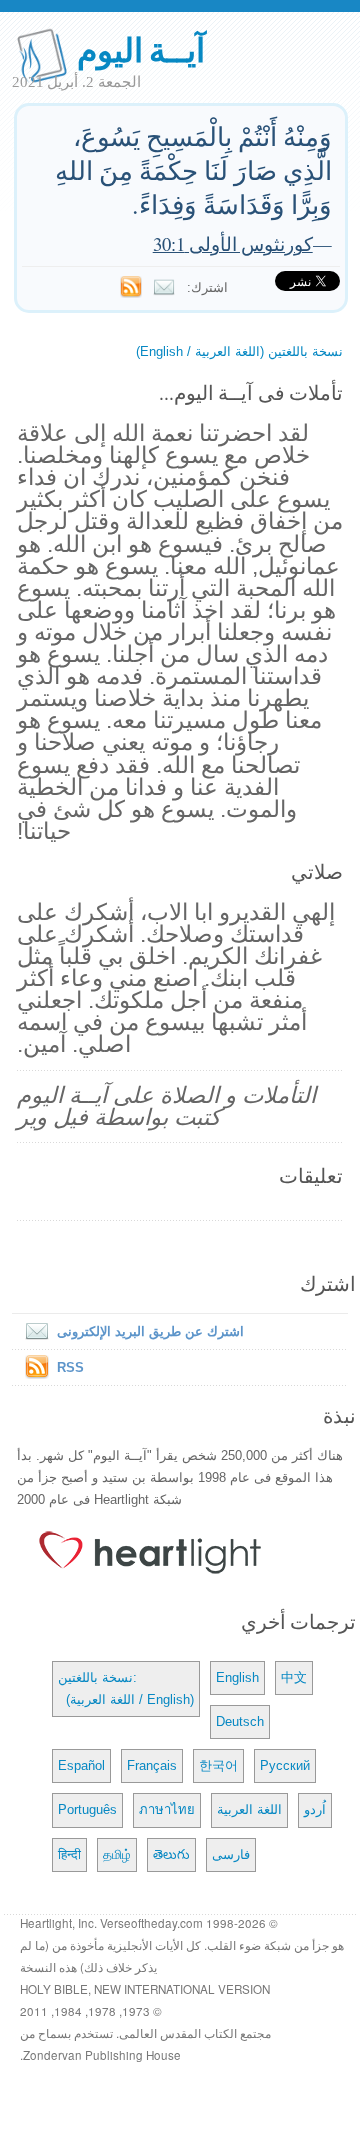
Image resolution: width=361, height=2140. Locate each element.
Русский (285, 1765)
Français (152, 1765)
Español (81, 1765)
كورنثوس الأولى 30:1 (233, 243)
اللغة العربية (249, 1809)
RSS (70, 1367)
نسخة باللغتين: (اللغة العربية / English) (126, 1688)
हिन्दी (69, 1854)
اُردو (315, 1809)
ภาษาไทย (167, 1809)
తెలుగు (171, 1854)
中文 (294, 1677)
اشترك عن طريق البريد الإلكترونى (150, 1331)
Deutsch (240, 1721)
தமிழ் (117, 1854)
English (237, 1677)
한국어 (218, 1765)
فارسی (231, 1854)
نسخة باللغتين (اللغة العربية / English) (239, 351)
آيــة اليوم (141, 48)
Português (87, 1809)
